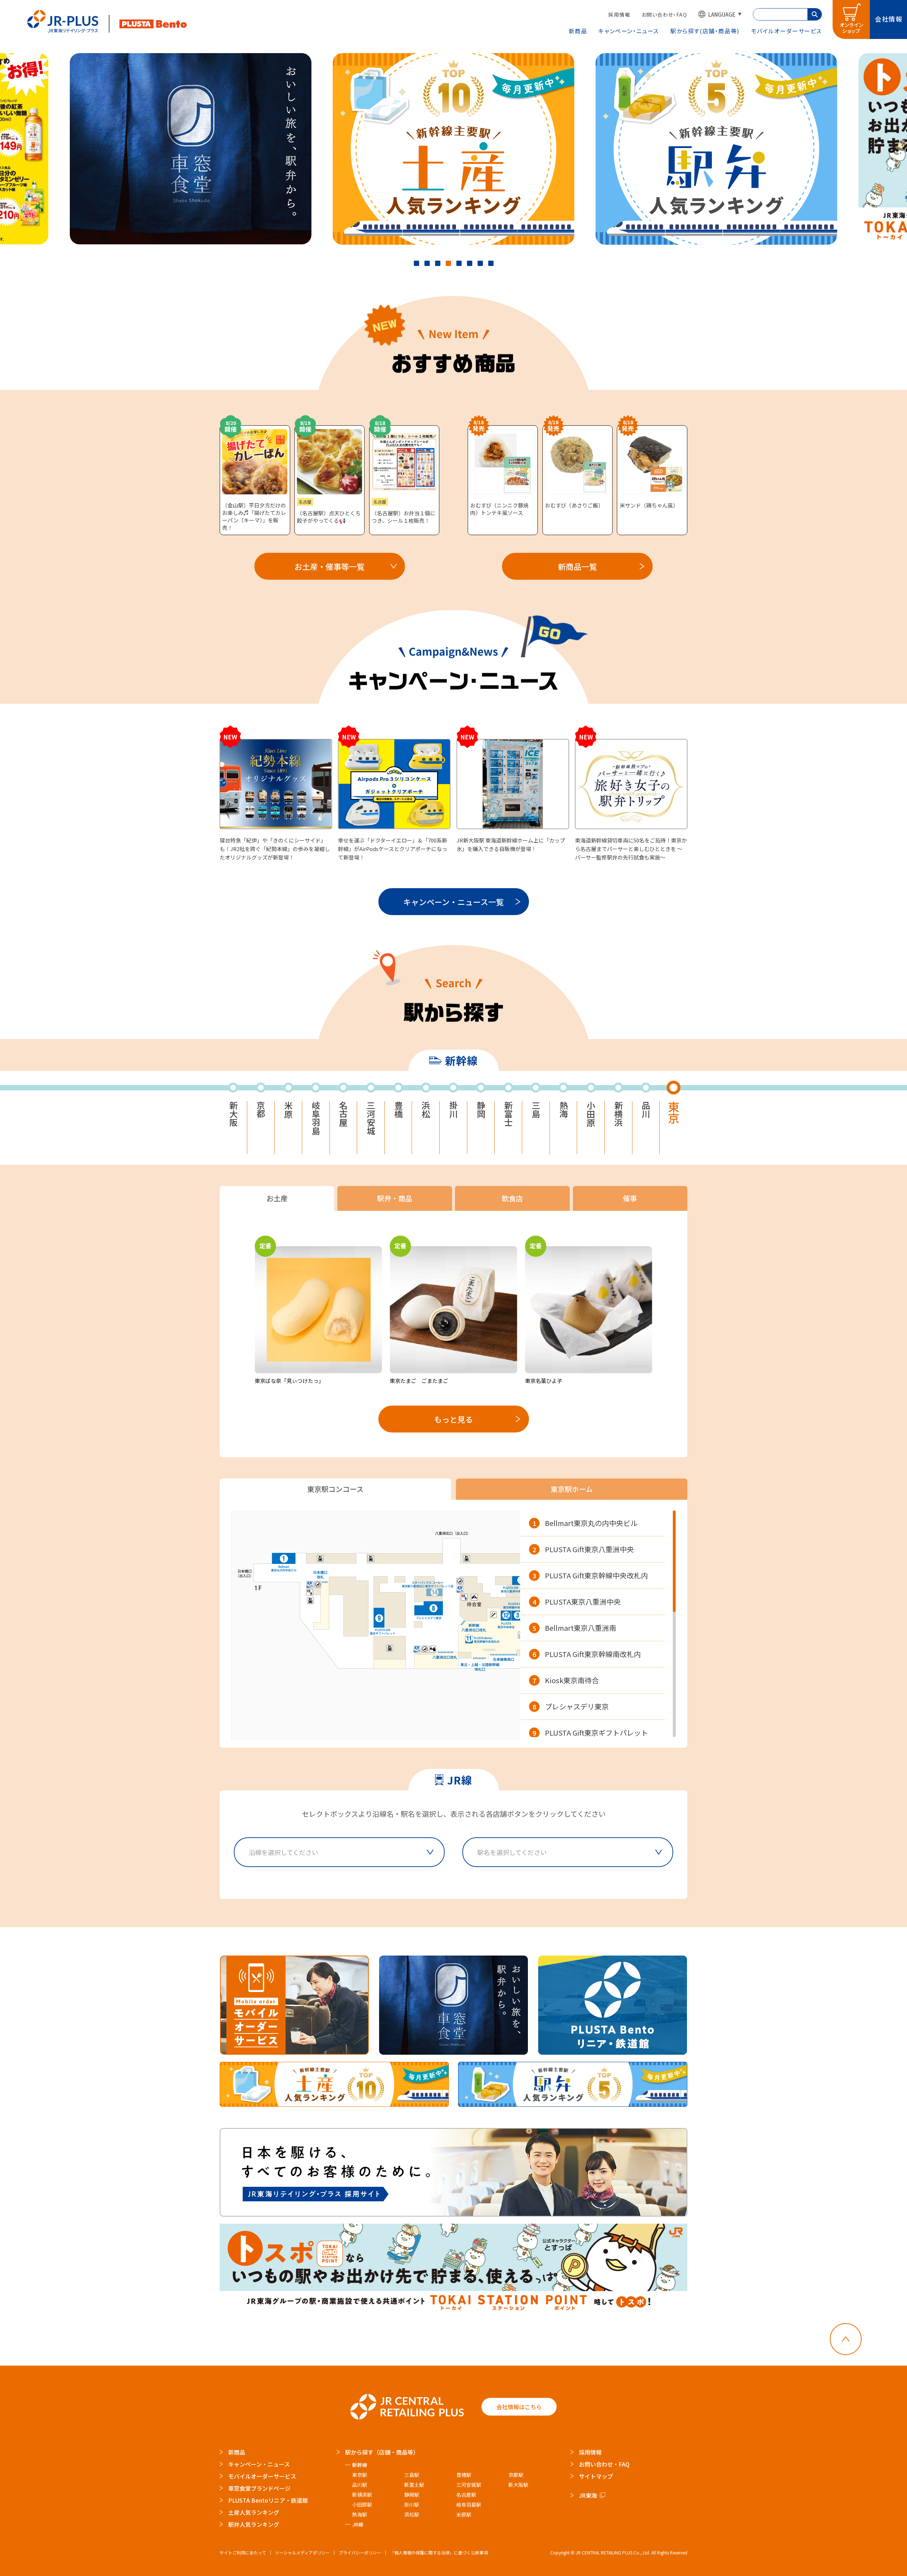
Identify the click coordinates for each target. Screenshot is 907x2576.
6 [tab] (470, 263)
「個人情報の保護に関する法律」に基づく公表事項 (439, 2552)
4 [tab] (448, 263)
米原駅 (464, 2514)
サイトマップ (596, 2476)
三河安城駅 (469, 2485)
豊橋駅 (464, 2475)
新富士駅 (414, 2485)
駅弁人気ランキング (254, 2524)
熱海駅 (360, 2514)
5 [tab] (459, 263)
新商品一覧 (578, 566)
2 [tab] (427, 263)
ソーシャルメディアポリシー (302, 2552)
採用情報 (619, 15)
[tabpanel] (453, 149)
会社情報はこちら (519, 2407)
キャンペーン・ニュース (629, 31)
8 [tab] (491, 263)
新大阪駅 (518, 2485)
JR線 (358, 2524)
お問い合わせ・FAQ (664, 15)
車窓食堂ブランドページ (259, 2488)
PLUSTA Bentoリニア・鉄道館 (268, 2500)
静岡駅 (412, 2495)
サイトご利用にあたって (243, 2552)
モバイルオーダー (787, 31)
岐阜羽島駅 (469, 2504)
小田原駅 (362, 2504)
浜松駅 (412, 2514)
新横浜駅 (362, 2495)
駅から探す (705, 31)
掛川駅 (412, 2504)
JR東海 (588, 2495)
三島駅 (412, 2475)
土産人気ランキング (254, 2512)
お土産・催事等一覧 (329, 566)
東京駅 (360, 2475)
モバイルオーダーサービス (262, 2476)
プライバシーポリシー (360, 2552)
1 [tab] (416, 263)
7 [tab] (480, 263)
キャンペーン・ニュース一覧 (453, 902)
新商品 (578, 31)
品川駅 (360, 2485)
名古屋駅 (466, 2495)
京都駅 (516, 2475)
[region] (598, 1624)
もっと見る (453, 1419)
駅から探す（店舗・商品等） (382, 2452)
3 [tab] (438, 263)
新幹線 (360, 2465)
